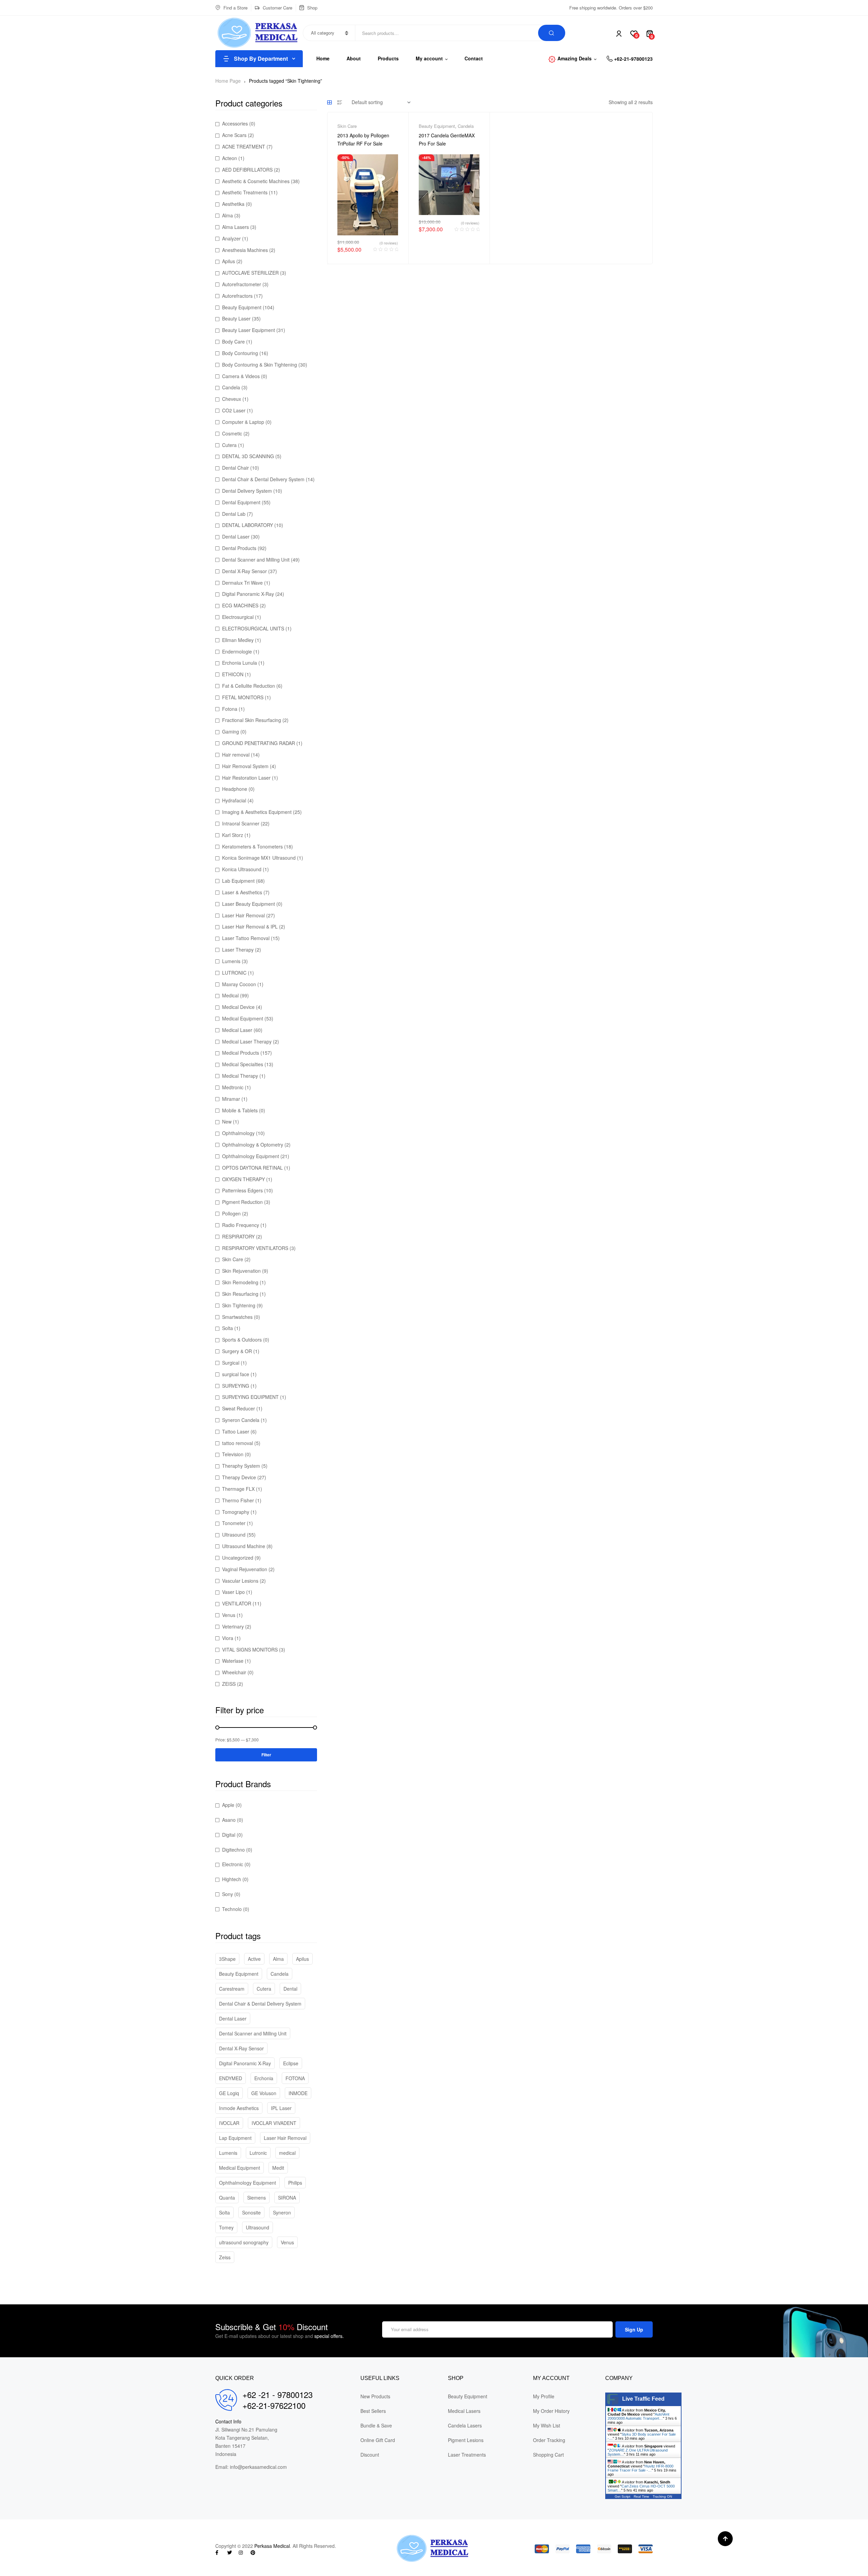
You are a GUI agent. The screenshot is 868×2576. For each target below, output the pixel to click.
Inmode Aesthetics (239, 2108)
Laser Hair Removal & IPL (250, 926)
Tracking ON (662, 2496)
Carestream (232, 1989)
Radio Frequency (241, 1225)
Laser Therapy (238, 950)
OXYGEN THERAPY (243, 1179)
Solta (228, 1328)
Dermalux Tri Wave (242, 583)
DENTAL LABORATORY (248, 525)
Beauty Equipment (437, 126)
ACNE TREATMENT (244, 147)
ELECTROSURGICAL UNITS (253, 628)
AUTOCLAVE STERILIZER (250, 273)
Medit (278, 2168)
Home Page (228, 81)
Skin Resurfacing (240, 1294)
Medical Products (241, 1053)
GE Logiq (229, 2093)
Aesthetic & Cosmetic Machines (256, 181)
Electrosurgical (238, 617)
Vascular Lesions (240, 1581)
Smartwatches (237, 1317)
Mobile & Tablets (240, 1110)
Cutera (229, 445)
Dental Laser (236, 536)
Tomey (226, 2227)
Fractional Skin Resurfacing (252, 720)
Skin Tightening (239, 1305)
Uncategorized (238, 1558)
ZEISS (229, 1684)
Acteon (230, 158)
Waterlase (233, 1661)
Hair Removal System (245, 766)
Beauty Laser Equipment (249, 330)
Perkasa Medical (272, 2546)
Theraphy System (241, 1466)
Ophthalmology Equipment (251, 1156)
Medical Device (238, 1007)
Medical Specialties (243, 1064)
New (227, 1121)
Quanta (227, 2198)
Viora (228, 1638)
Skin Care (347, 126)
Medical (230, 995)
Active (254, 1959)
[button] (725, 2539)
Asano (229, 1820)
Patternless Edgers (242, 1190)
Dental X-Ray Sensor (244, 571)
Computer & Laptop (243, 422)
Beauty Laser (236, 318)
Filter (266, 1755)
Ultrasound (234, 1535)
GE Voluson (264, 2093)
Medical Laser (237, 1030)
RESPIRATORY (238, 1236)
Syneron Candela (241, 1420)
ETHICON (233, 674)
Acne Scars (234, 135)
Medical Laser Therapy (247, 1041)
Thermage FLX (238, 1489)
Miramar (231, 1099)
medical (287, 2153)
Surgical (231, 1363)
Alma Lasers (235, 227)
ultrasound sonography (244, 2242)
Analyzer (231, 238)
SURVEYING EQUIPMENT (250, 1397)
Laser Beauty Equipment (249, 904)
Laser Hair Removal (243, 915)
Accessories (235, 123)
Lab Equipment (238, 881)
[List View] (340, 102)
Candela (466, 126)
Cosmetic (232, 433)
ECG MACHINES (240, 605)
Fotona (230, 709)
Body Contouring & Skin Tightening (260, 365)
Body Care (233, 341)
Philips (295, 2183)
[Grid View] (330, 102)
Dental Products (239, 548)
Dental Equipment (241, 502)
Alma (228, 215)
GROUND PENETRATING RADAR (259, 743)
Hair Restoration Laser (246, 778)
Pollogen (231, 1213)
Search (552, 33)
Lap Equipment (235, 2138)
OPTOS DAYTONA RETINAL (252, 1168)
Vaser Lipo (233, 1592)
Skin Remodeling (240, 1282)
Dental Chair (235, 468)
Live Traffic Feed (643, 2399)
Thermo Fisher (238, 1500)
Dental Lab (234, 514)
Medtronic (233, 1087)
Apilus (229, 261)
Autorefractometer (242, 284)
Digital (229, 1835)
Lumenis (231, 961)
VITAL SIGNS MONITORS (250, 1650)
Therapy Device (239, 1477)
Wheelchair (234, 1672)
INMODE (298, 2093)
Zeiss (225, 2257)
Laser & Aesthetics (242, 892)
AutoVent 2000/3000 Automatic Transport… (638, 2416)
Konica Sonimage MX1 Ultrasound (259, 858)
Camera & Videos (241, 376)
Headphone (235, 789)
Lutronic (258, 2153)
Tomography (236, 1512)
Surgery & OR (237, 1351)
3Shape (227, 1959)
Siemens (257, 2198)
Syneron (282, 2212)
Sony (228, 1894)
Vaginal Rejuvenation (245, 1569)
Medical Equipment (243, 1018)
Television (233, 1454)
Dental (290, 1989)
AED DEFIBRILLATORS (247, 170)
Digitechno (233, 1850)
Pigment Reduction (242, 1202)
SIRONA (287, 2198)
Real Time (642, 2496)
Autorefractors (237, 296)
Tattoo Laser (236, 1431)
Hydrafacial (234, 800)
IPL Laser (281, 2108)
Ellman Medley (238, 640)
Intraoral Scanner (241, 823)
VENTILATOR (237, 1603)
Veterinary (233, 1626)
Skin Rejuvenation (241, 1271)
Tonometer (234, 1523)
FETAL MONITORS (243, 697)
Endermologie (237, 651)
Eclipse (291, 2063)
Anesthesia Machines (245, 250)
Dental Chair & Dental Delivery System (263, 479)
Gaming (231, 731)
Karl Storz (233, 835)
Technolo (232, 1909)
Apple (228, 1805)
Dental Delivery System (247, 491)
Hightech (232, 1879)
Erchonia (264, 2078)
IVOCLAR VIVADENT (274, 2123)
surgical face (236, 1374)
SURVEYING (236, 1386)
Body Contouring (240, 353)
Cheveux (232, 399)
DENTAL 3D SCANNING (248, 456)
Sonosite (251, 2212)
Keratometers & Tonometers (252, 846)
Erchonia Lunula (240, 663)
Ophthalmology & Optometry (253, 1145)
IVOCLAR (229, 2123)
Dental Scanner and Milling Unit (256, 560)
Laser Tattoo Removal (246, 938)
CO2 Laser (234, 410)
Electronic (233, 1864)
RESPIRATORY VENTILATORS (255, 1248)
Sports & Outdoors (242, 1340)
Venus (229, 1615)
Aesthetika (233, 204)
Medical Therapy (240, 1076)
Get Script (623, 2496)
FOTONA (295, 2078)
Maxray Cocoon (239, 984)
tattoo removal (238, 1443)
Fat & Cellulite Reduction (249, 686)
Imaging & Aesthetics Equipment (257, 812)
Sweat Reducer (239, 1408)
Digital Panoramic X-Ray (248, 594)
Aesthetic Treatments (245, 192)
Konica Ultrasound (242, 869)
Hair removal (236, 755)
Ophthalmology (238, 1133)
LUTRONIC (234, 973)
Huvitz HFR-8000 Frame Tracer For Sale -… (640, 2468)
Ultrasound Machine (244, 1546)
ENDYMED (231, 2078)
